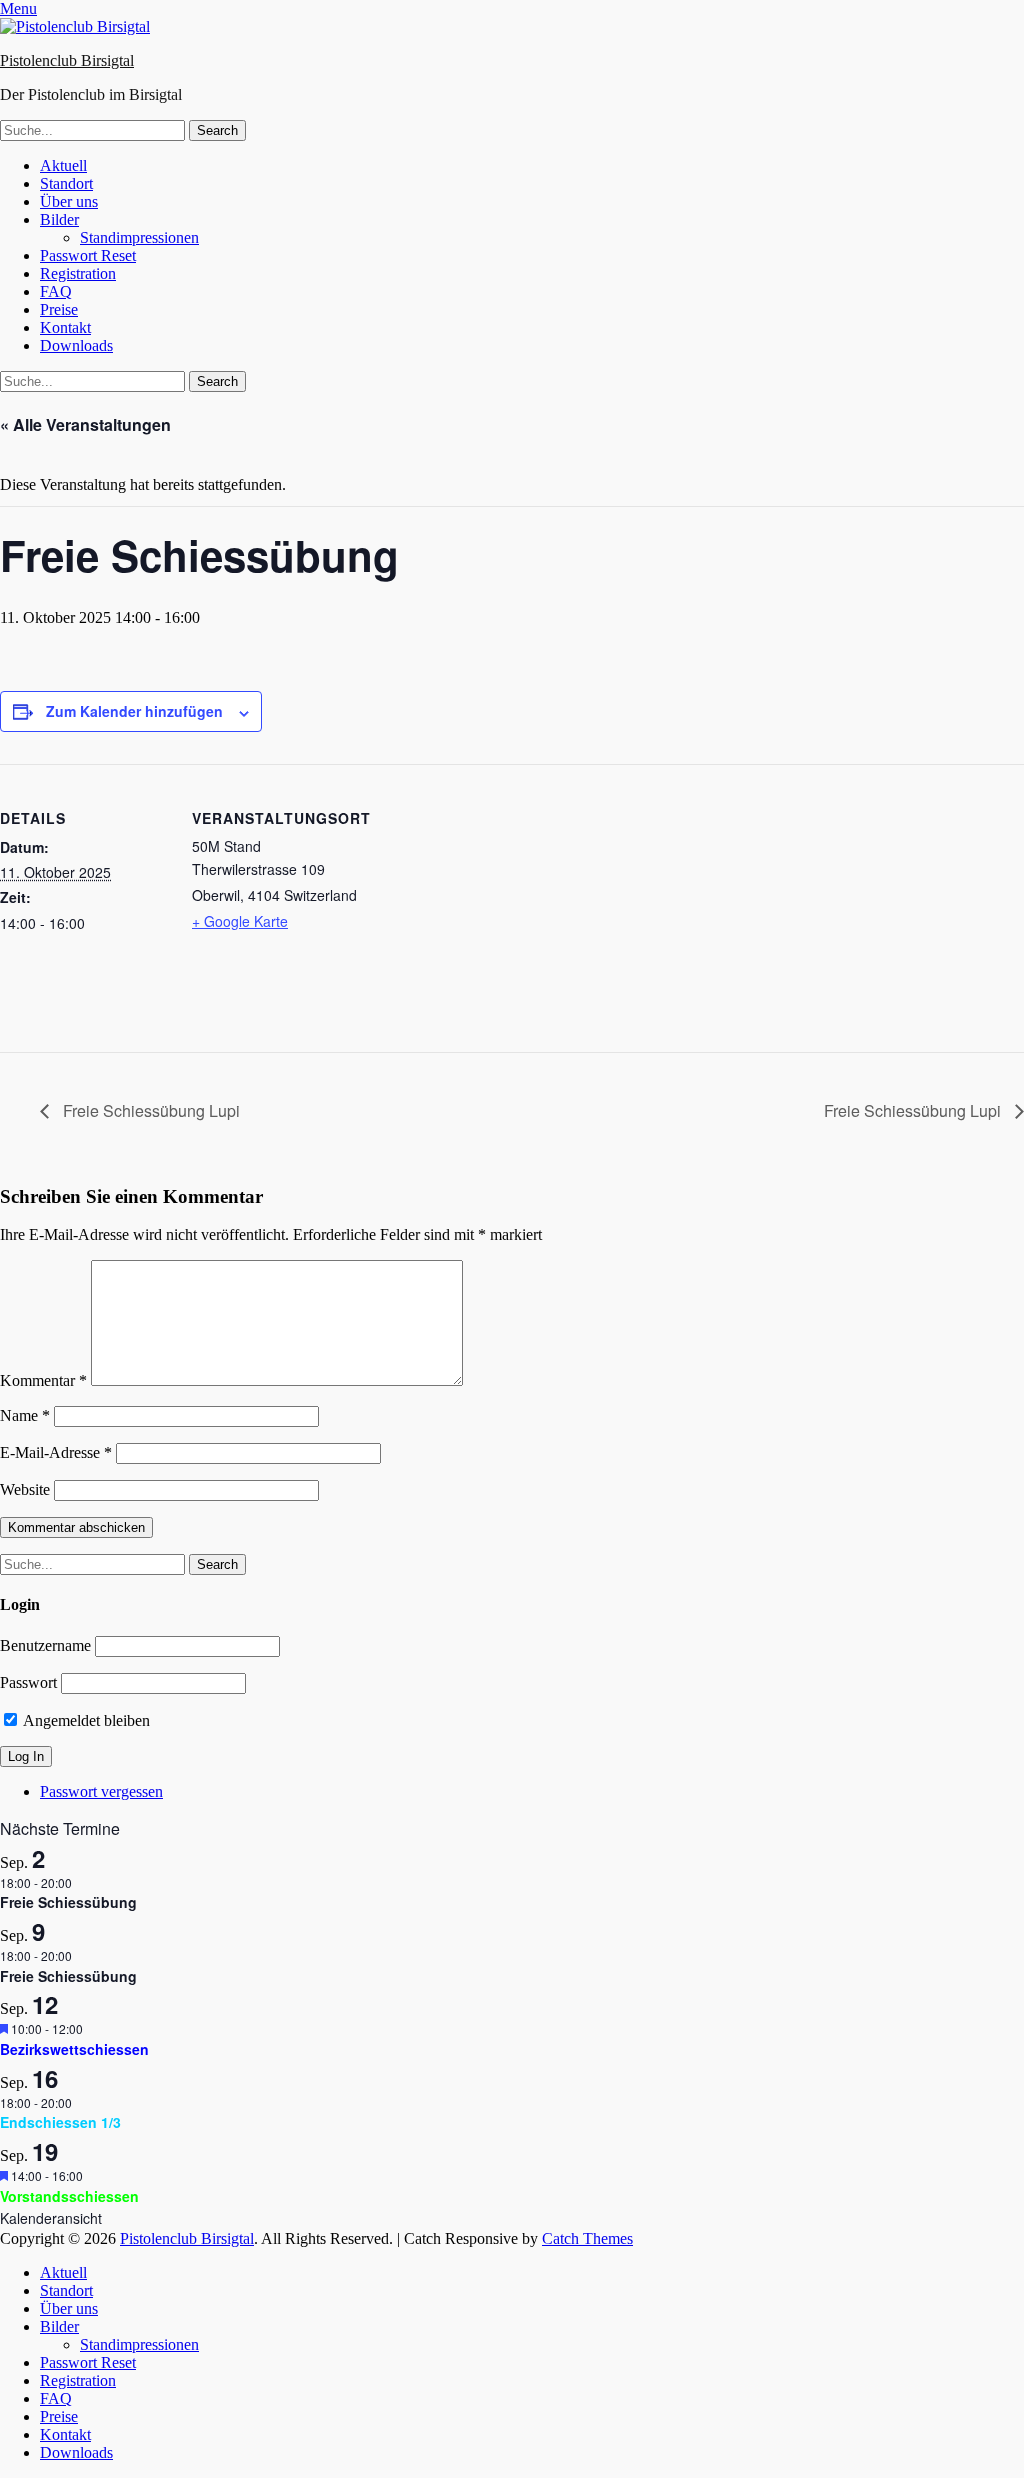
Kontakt (65, 327)
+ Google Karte (240, 921)
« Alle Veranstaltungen (85, 424)
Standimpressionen (139, 237)
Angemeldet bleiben (85, 1720)
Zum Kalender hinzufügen (134, 711)
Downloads (76, 345)
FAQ (56, 291)
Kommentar (43, 1380)
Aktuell (63, 165)
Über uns (69, 201)
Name (25, 1415)
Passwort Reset (88, 255)
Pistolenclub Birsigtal (67, 60)
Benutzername (45, 1645)
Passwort (28, 1682)
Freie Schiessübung (68, 1902)
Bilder (59, 219)
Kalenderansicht (51, 2218)
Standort (66, 183)
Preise (59, 309)
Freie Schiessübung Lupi (149, 1110)
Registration (78, 273)
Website (25, 1489)
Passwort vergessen (101, 1791)
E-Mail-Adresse (56, 1452)
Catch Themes (587, 2238)
